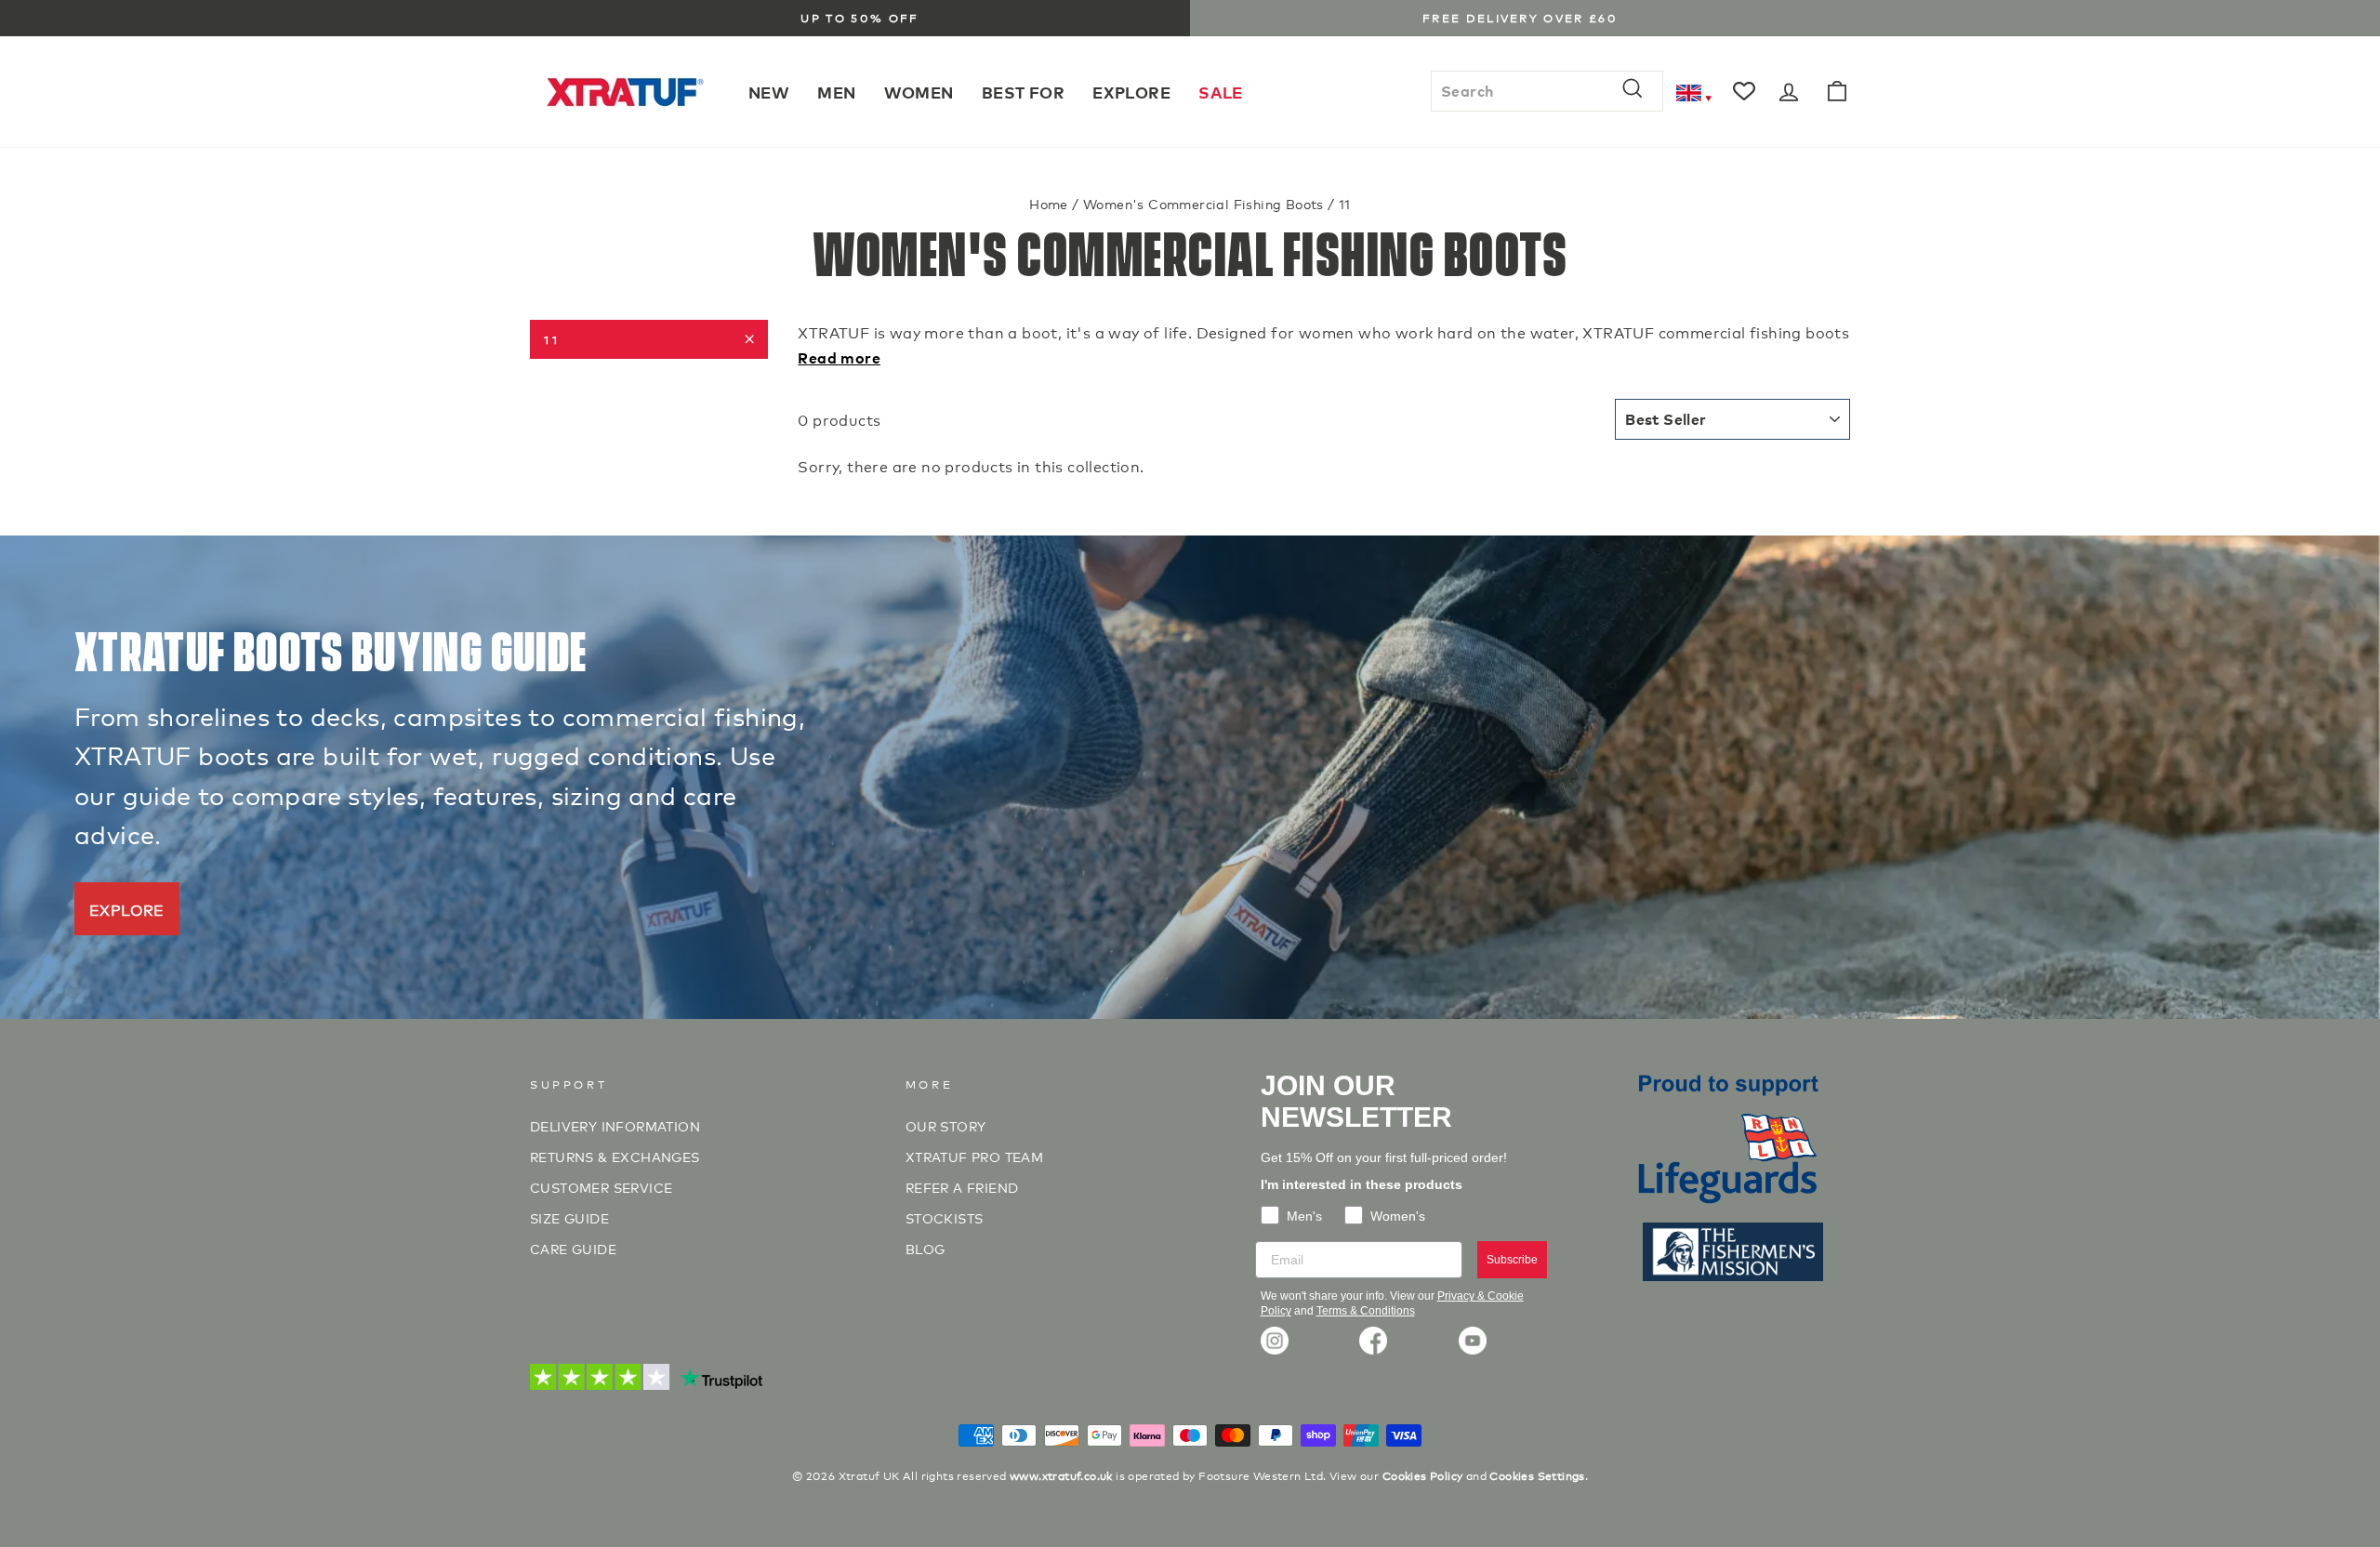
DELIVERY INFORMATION (615, 1125)
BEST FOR (1023, 92)
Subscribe (1512, 1260)
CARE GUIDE (573, 1248)
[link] (1275, 1341)
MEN (836, 92)
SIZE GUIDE (569, 1217)
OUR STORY (946, 1125)
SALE (1221, 92)
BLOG (926, 1248)
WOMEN (919, 92)
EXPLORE (1131, 92)
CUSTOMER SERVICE (601, 1187)
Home (1049, 203)
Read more (839, 357)
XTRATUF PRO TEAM (974, 1156)
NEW (769, 92)
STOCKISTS (945, 1217)
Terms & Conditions (1366, 1311)
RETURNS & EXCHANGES (615, 1156)
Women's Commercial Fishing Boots (1203, 203)
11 (552, 339)
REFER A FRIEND (962, 1187)
